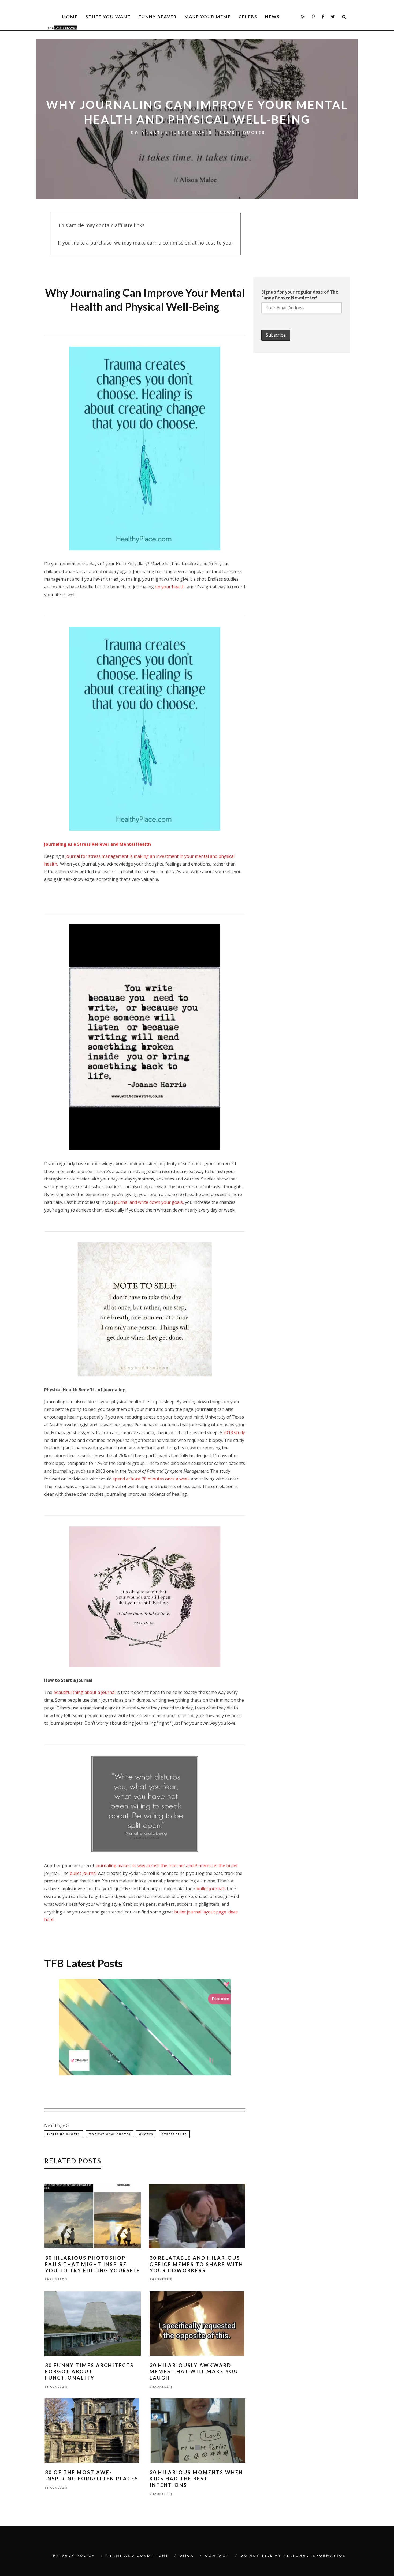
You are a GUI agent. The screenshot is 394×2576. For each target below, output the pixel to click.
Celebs (248, 16)
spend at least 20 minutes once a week (151, 1479)
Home (70, 16)
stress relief (174, 2134)
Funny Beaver (158, 16)
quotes (146, 2134)
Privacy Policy (74, 2556)
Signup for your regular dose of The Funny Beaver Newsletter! (300, 295)
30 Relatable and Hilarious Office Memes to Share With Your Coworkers (196, 2264)
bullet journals (211, 1889)
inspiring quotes (64, 2134)
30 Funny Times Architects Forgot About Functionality (89, 2372)
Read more (220, 1999)
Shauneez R (56, 2280)
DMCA (187, 2556)
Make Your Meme (208, 16)
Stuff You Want (108, 16)
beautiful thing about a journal (84, 1692)
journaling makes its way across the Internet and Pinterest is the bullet (167, 1866)
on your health (170, 587)
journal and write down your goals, (149, 1202)
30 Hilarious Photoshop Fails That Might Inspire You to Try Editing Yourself (93, 2264)
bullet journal (83, 1873)
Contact (217, 2556)
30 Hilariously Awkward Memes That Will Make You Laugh (194, 2372)
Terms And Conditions (137, 2556)
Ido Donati (146, 133)
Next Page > (56, 2126)
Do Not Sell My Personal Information (293, 2556)
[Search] (344, 17)
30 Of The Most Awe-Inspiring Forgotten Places (92, 2475)
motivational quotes (110, 2134)
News (272, 16)
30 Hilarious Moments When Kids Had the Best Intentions (196, 2479)
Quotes (254, 133)
